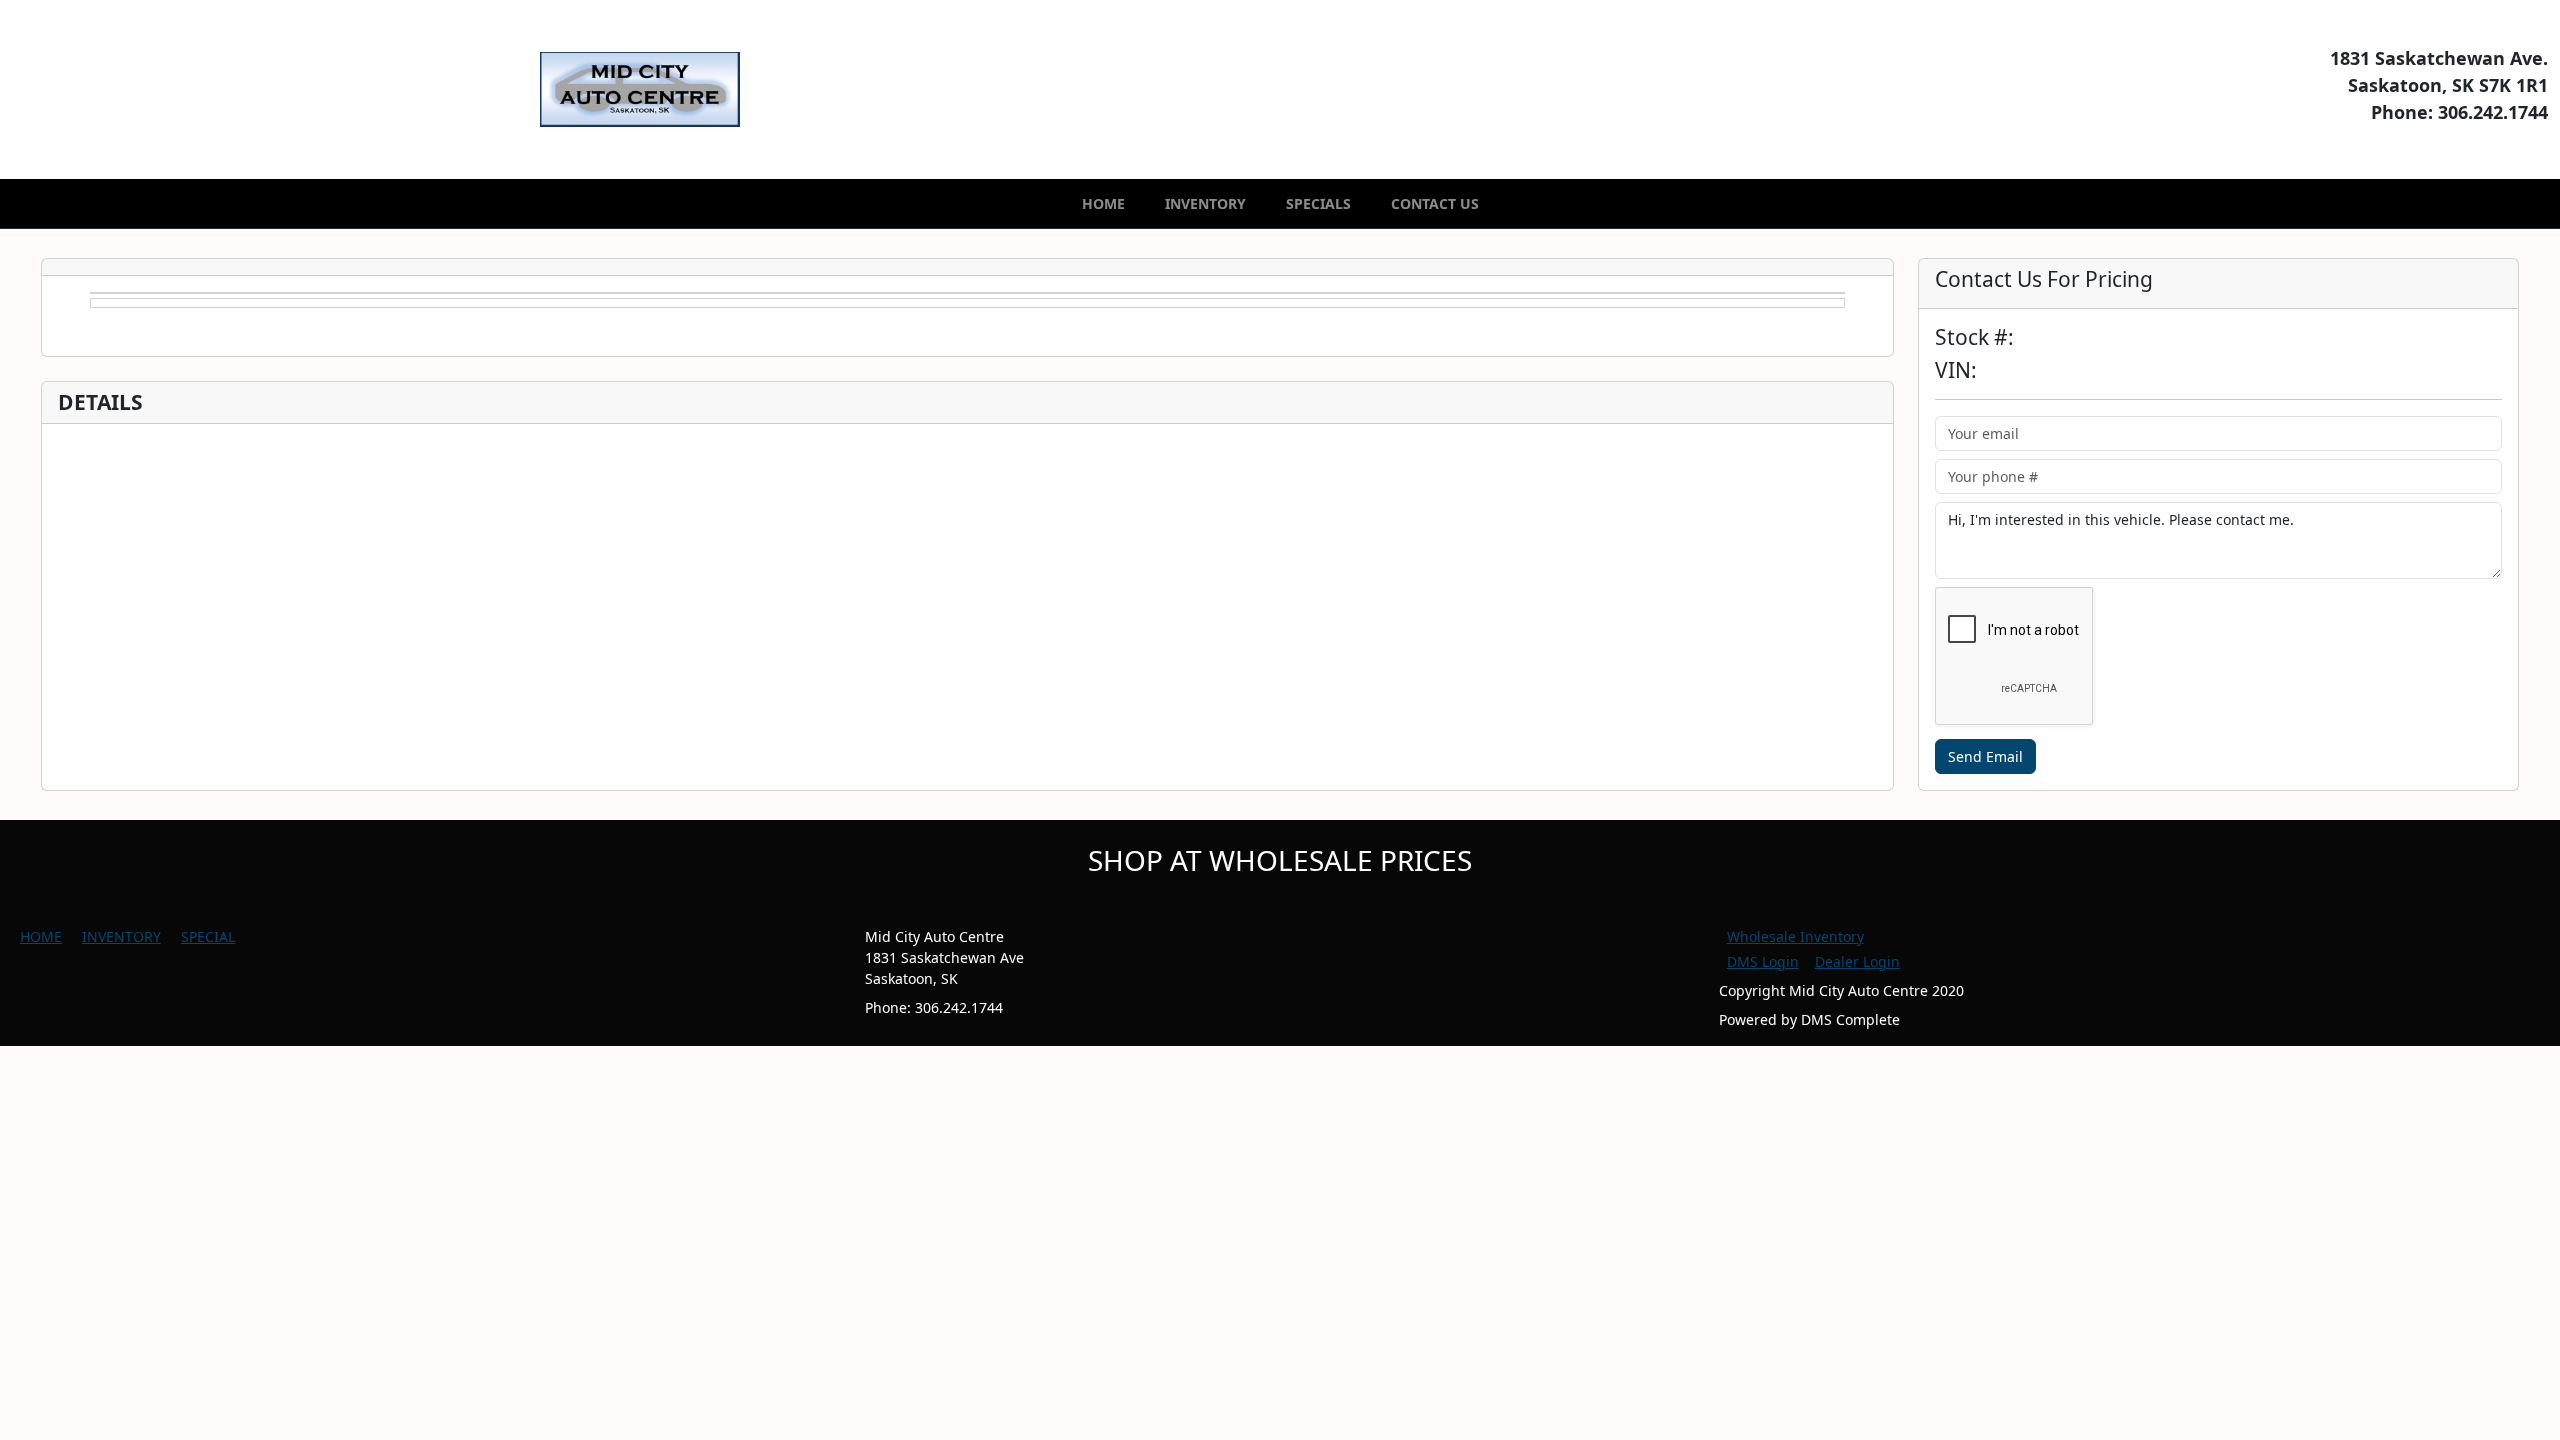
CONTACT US (1435, 203)
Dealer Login (1857, 961)
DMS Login (1763, 961)
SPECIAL (208, 936)
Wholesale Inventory (1795, 936)
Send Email (1985, 756)
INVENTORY (1205, 203)
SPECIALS (1318, 203)
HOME (1103, 203)
